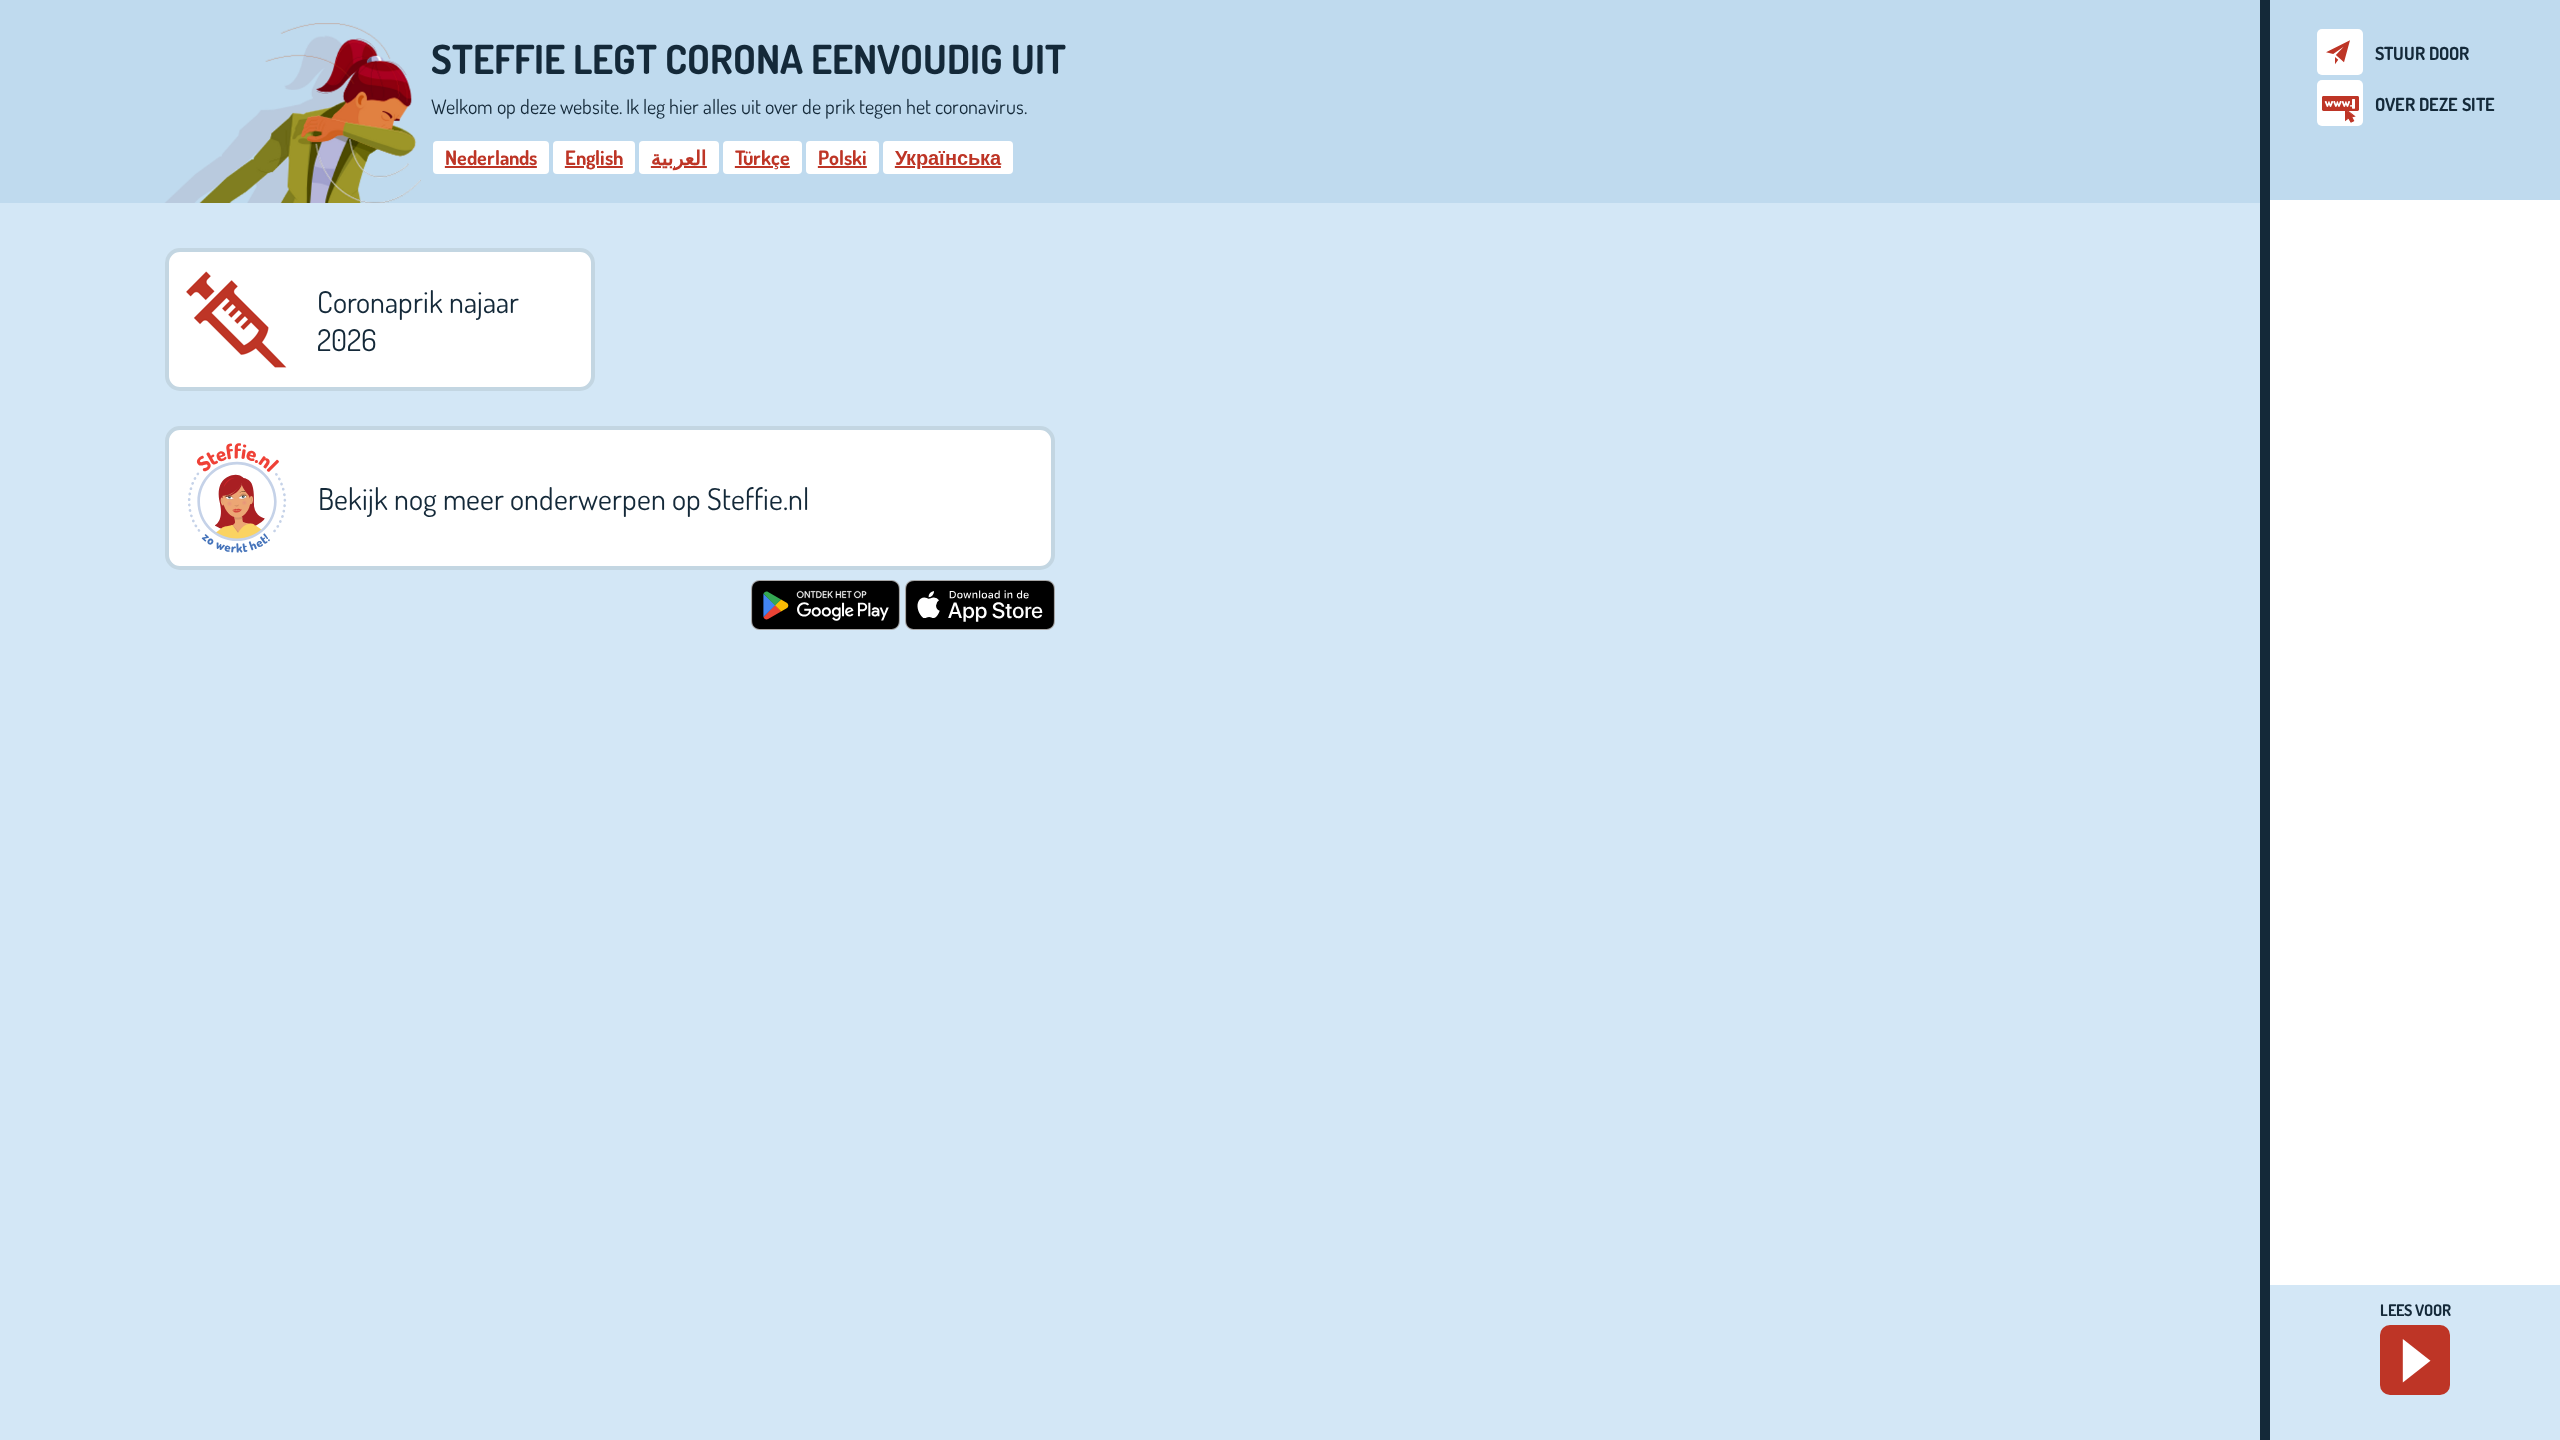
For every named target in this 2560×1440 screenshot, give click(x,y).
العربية (679, 157)
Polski (842, 157)
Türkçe (762, 157)
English (594, 157)
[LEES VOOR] (2415, 1360)
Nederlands (491, 157)
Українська (948, 157)
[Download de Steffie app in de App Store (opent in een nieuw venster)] (980, 622)
